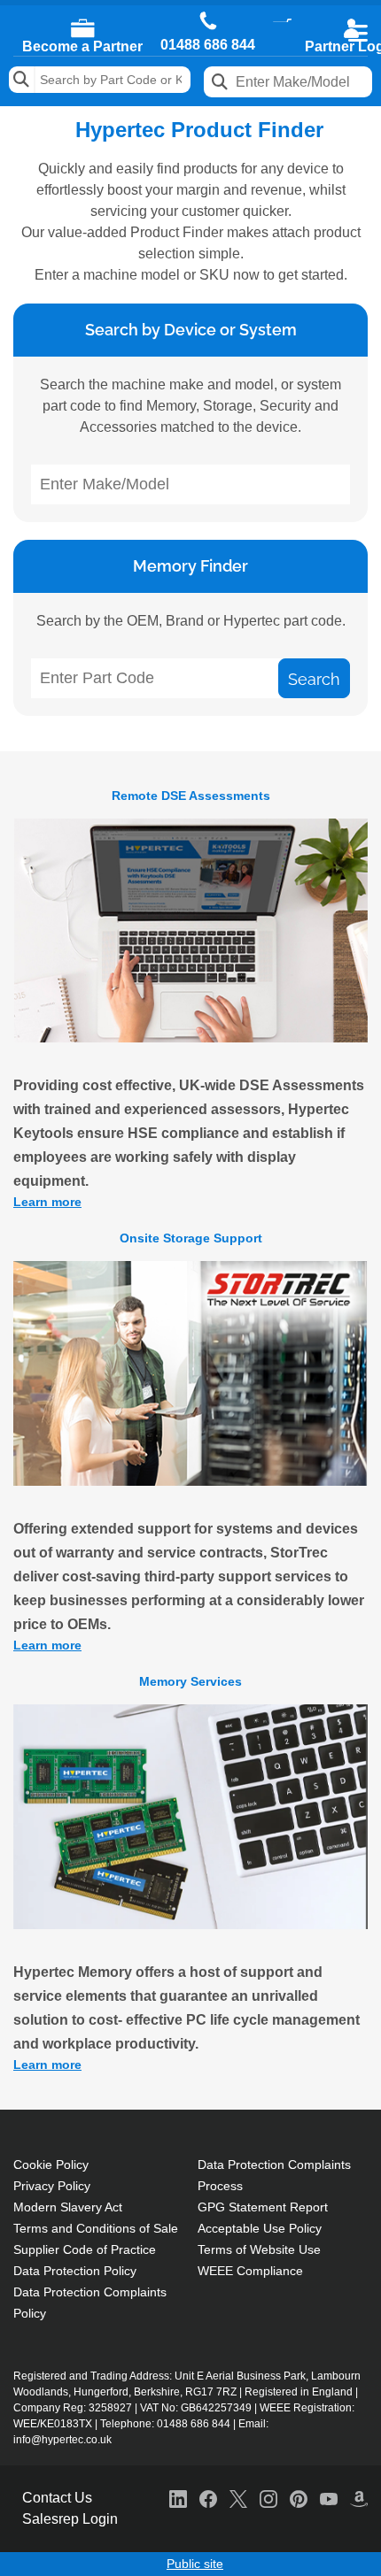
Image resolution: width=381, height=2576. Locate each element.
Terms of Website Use (259, 2249)
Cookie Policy (51, 2165)
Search (22, 80)
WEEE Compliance (250, 2271)
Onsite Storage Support (191, 1238)
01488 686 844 (208, 45)
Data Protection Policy (75, 2271)
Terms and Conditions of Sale (96, 2228)
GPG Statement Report (263, 2207)
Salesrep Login (70, 2519)
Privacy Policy (52, 2186)
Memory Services (190, 1681)
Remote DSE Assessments (191, 796)
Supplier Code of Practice (85, 2249)
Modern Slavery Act (68, 2207)
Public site (195, 2564)
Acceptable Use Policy (260, 2228)
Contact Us (57, 2498)
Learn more (47, 1202)
